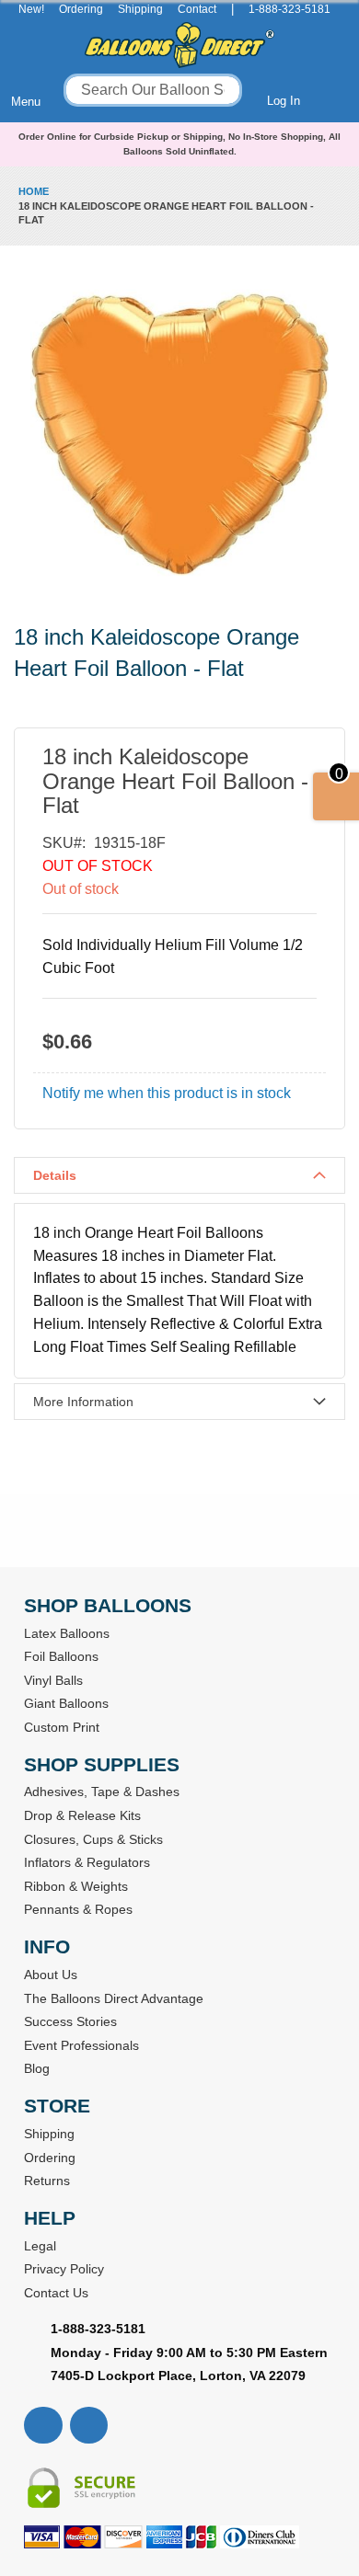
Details (55, 1175)
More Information (83, 1402)
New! (31, 9)
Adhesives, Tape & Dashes (102, 1792)
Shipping (140, 9)
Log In (284, 101)
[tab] (179, 1175)
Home (34, 191)
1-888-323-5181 (290, 9)
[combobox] (153, 90)
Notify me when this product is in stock (167, 1093)
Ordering (81, 9)
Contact (197, 9)
